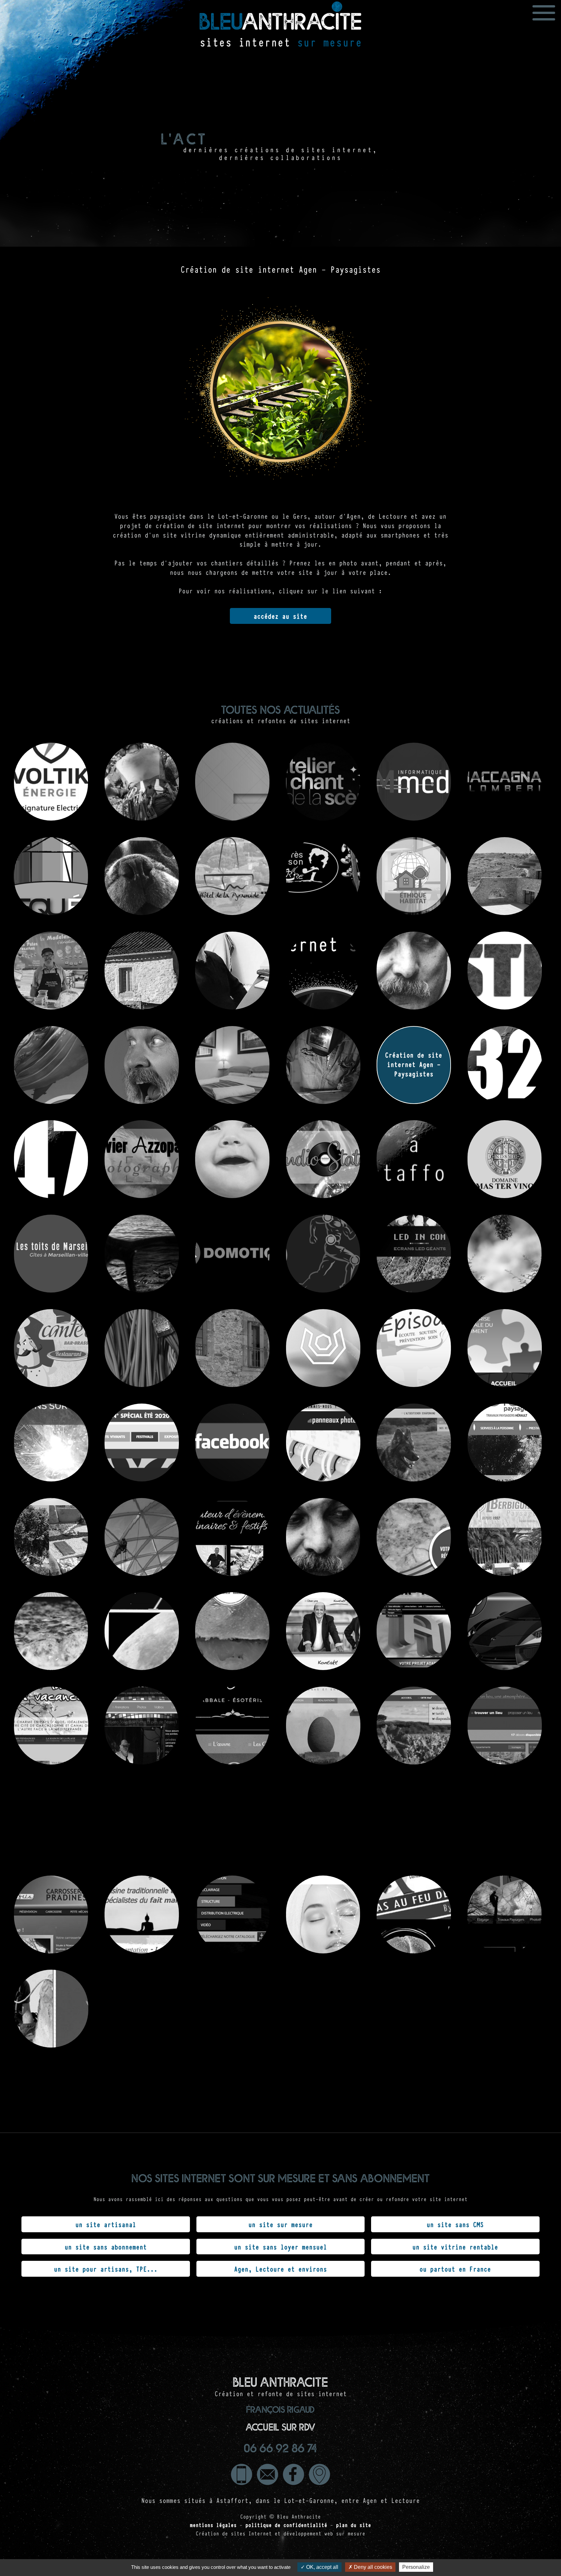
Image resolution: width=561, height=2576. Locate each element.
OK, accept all (322, 2567)
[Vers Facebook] (293, 2474)
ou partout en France (455, 2269)
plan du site (354, 2525)
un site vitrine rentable (455, 2247)
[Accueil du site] (280, 31)
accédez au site (280, 616)
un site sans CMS (455, 2224)
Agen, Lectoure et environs (280, 2269)
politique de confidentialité (286, 2525)
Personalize (416, 2567)
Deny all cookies (372, 2567)
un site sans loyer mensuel (280, 2247)
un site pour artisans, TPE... (106, 2269)
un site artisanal (106, 2224)
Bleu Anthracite (299, 2516)
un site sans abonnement (106, 2247)
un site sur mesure (280, 2224)
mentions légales (213, 2525)
